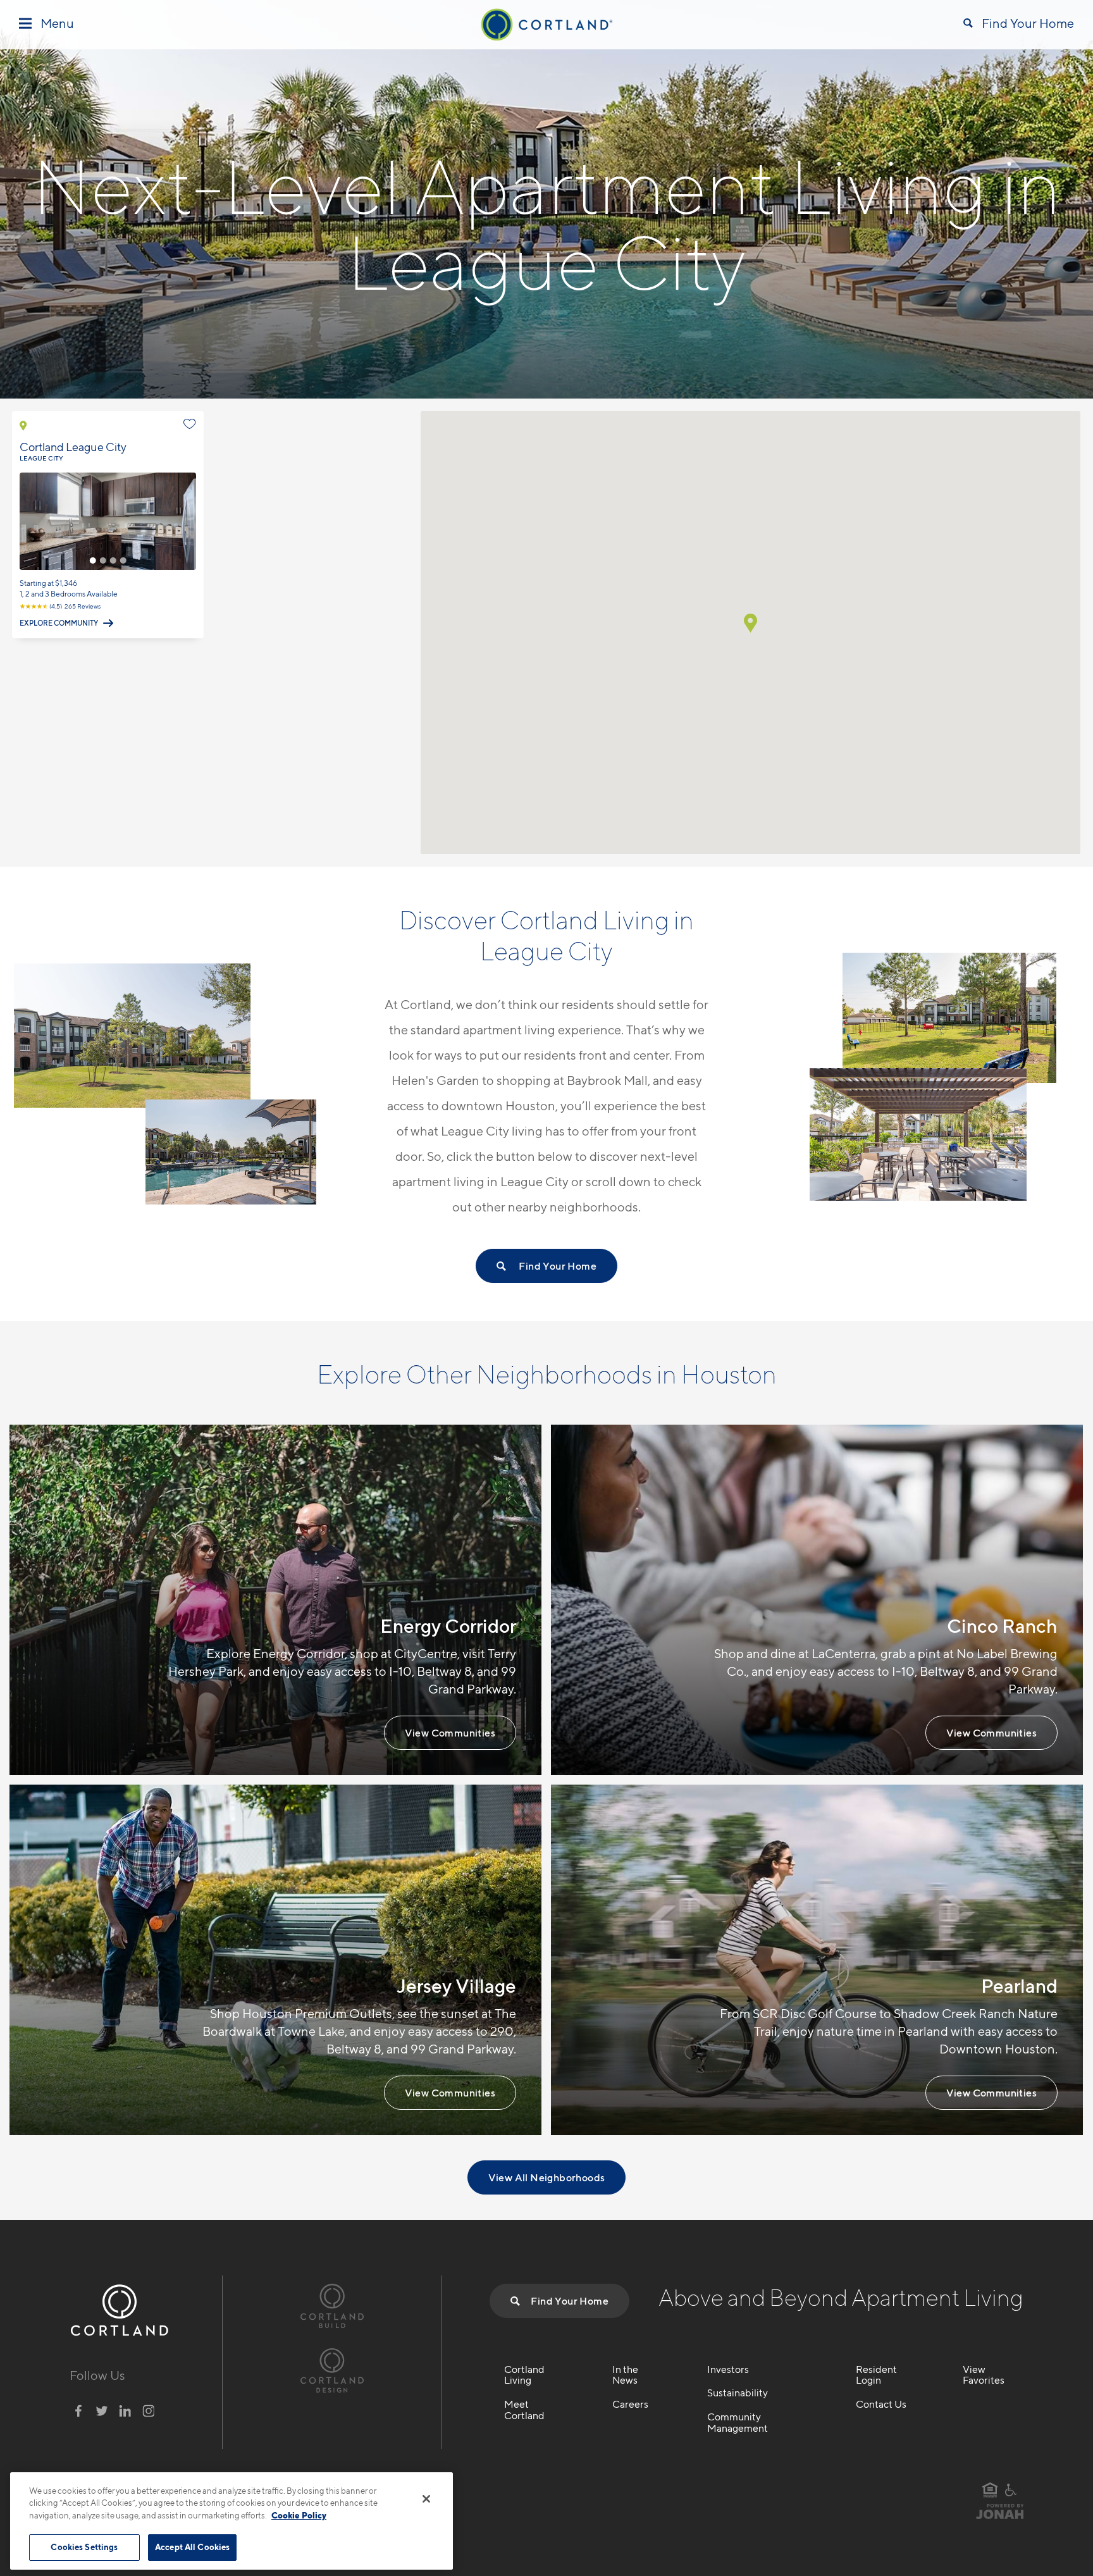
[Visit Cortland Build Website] (332, 2304)
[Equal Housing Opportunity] (990, 2490)
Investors (728, 2370)
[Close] (426, 2499)
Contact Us (881, 2405)
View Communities (450, 1733)
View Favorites (984, 2375)
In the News (625, 2375)
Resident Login (876, 2375)
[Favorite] (190, 424)
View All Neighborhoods (547, 2177)
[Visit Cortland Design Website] (332, 2369)
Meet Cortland (524, 2410)
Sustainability (738, 2393)
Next (188, 521)
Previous (28, 521)
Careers (630, 2405)
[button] (750, 623)
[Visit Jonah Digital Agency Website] (1000, 2517)
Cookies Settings (84, 2547)
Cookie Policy (299, 2515)
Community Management (738, 2423)
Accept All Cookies (192, 2547)
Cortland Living (524, 2375)
